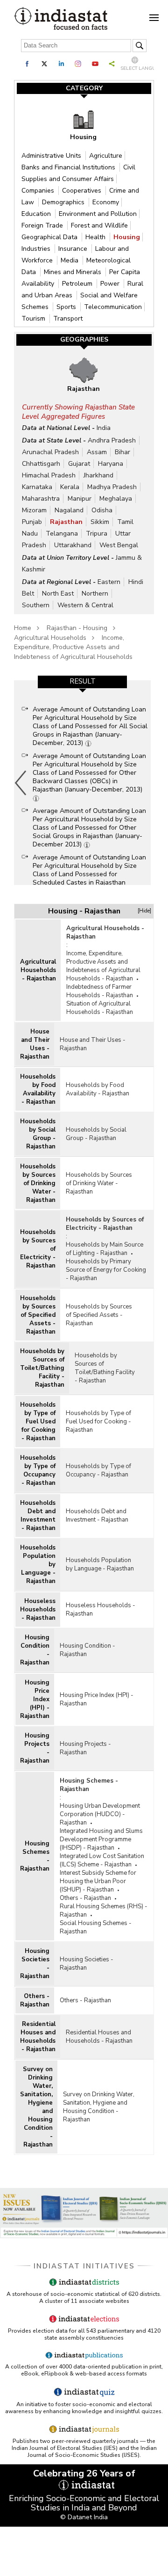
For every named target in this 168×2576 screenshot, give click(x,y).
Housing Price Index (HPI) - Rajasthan (35, 1699)
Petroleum (78, 284)
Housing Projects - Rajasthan (35, 1748)
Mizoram (34, 510)
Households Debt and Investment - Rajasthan (38, 1516)
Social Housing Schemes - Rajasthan (96, 1927)
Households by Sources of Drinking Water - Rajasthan (38, 1183)
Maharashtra (41, 499)
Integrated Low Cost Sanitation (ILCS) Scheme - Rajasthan (102, 1860)
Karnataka (37, 487)
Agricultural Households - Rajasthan (38, 970)
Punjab (32, 522)
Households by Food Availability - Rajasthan (38, 1089)
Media (70, 260)
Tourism (34, 319)
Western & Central (85, 605)
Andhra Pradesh (112, 440)
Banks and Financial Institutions (69, 167)
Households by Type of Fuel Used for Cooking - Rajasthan (38, 1422)
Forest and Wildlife (99, 225)
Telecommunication (113, 307)
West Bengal (119, 545)
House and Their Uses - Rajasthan (35, 1044)
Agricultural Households (50, 638)
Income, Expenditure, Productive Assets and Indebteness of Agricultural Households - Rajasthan (103, 966)
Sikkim (100, 522)
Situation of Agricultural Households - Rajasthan (100, 1008)
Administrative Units (52, 156)
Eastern (109, 582)
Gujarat (79, 464)
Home (23, 628)
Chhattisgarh (41, 464)
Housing (127, 237)
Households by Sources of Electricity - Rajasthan (38, 1249)
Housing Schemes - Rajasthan (35, 1856)
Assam (97, 452)
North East (58, 594)
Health (96, 237)
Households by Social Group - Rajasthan (38, 1134)
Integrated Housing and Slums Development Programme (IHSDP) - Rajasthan (101, 1839)
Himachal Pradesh (49, 475)
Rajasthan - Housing (77, 628)
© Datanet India (84, 2517)
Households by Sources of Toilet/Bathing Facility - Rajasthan (42, 1368)
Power (111, 284)
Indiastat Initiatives (84, 2266)
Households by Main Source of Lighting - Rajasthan (105, 1249)
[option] (82, 783)
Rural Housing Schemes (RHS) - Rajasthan (104, 1911)
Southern (36, 605)
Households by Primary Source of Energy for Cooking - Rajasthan (106, 1270)
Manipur (80, 499)
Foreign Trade (43, 225)
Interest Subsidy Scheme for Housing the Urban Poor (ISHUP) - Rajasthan (98, 1881)
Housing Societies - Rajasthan (35, 1964)
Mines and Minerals (73, 272)
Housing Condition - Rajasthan (35, 1650)
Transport (68, 319)
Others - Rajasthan (85, 1898)
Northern (95, 594)
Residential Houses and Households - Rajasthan (38, 2037)
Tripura (97, 533)
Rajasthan (66, 522)
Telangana (62, 533)
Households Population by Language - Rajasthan (38, 1564)
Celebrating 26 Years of (84, 2473)
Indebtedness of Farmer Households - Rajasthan (100, 991)
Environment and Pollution (98, 214)
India (104, 428)
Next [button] (148, 783)
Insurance (74, 249)
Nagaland (69, 510)
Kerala (70, 487)
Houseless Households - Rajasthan (38, 1610)
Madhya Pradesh (112, 487)
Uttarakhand (73, 545)
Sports (67, 307)
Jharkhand (98, 475)
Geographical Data (50, 237)
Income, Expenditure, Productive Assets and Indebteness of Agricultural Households (73, 647)
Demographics (64, 202)
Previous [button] (21, 783)
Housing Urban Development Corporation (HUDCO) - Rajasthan (100, 1814)
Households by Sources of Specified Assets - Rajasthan (38, 1315)
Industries (37, 249)
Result (83, 681)
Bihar (122, 452)
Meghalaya (116, 499)
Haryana (111, 464)
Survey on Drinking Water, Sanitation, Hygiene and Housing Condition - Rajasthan (36, 2107)
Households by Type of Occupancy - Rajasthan (38, 1470)
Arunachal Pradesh (50, 452)
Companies (39, 191)
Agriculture (106, 156)
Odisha (102, 510)
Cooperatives (83, 191)
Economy (106, 202)
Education (37, 214)
